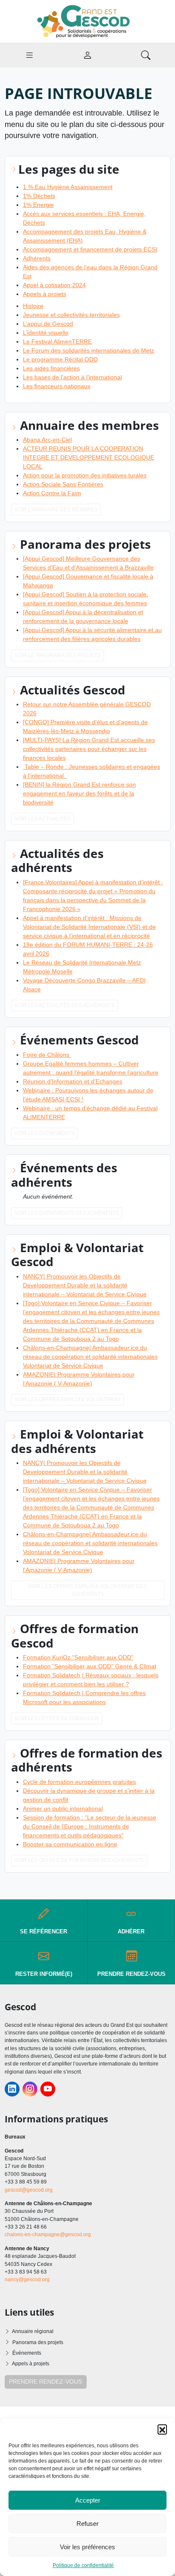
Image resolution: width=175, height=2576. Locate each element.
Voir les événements (44, 1133)
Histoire (33, 306)
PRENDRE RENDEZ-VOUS (45, 2381)
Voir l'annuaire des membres (56, 510)
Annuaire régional (33, 2331)
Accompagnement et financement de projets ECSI (90, 249)
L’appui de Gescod (48, 324)
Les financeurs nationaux (57, 386)
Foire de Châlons (47, 1055)
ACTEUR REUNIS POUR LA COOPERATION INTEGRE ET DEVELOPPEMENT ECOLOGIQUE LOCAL (89, 457)
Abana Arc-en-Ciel (47, 440)
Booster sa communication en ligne (70, 1844)
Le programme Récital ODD (60, 359)
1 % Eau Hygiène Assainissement (68, 187)
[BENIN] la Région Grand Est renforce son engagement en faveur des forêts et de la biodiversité (79, 793)
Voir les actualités (42, 819)
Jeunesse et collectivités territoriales (71, 315)
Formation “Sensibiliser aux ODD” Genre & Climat (90, 1666)
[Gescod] (87, 21)
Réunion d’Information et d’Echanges (73, 1081)
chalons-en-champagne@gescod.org (48, 2235)
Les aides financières (51, 368)
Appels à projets (45, 294)
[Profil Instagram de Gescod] (30, 2089)
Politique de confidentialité (83, 2565)
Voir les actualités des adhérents (65, 1005)
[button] (162, 2429)
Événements (27, 2353)
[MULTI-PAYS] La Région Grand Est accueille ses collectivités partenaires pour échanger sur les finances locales (89, 749)
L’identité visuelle (46, 333)
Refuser (87, 2524)
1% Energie (38, 205)
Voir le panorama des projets (58, 655)
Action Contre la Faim (52, 493)
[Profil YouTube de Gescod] (48, 2089)
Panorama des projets (38, 2342)
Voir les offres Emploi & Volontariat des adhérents (87, 1590)
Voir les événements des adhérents (67, 1213)
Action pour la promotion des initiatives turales (85, 475)
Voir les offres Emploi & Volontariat (68, 1399)
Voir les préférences (87, 2547)
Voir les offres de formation (57, 1718)
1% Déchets (39, 196)
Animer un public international (63, 1809)
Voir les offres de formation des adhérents (79, 1860)
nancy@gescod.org (27, 2280)
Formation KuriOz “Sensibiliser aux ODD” (78, 1657)
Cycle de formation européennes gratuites (79, 1782)
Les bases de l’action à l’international (72, 377)
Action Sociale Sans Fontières (63, 484)
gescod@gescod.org (29, 2190)
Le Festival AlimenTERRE (57, 341)
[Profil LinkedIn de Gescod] (12, 2089)
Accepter (88, 2500)
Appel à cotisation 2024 (54, 285)
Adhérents (37, 258)
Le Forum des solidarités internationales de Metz (89, 350)
